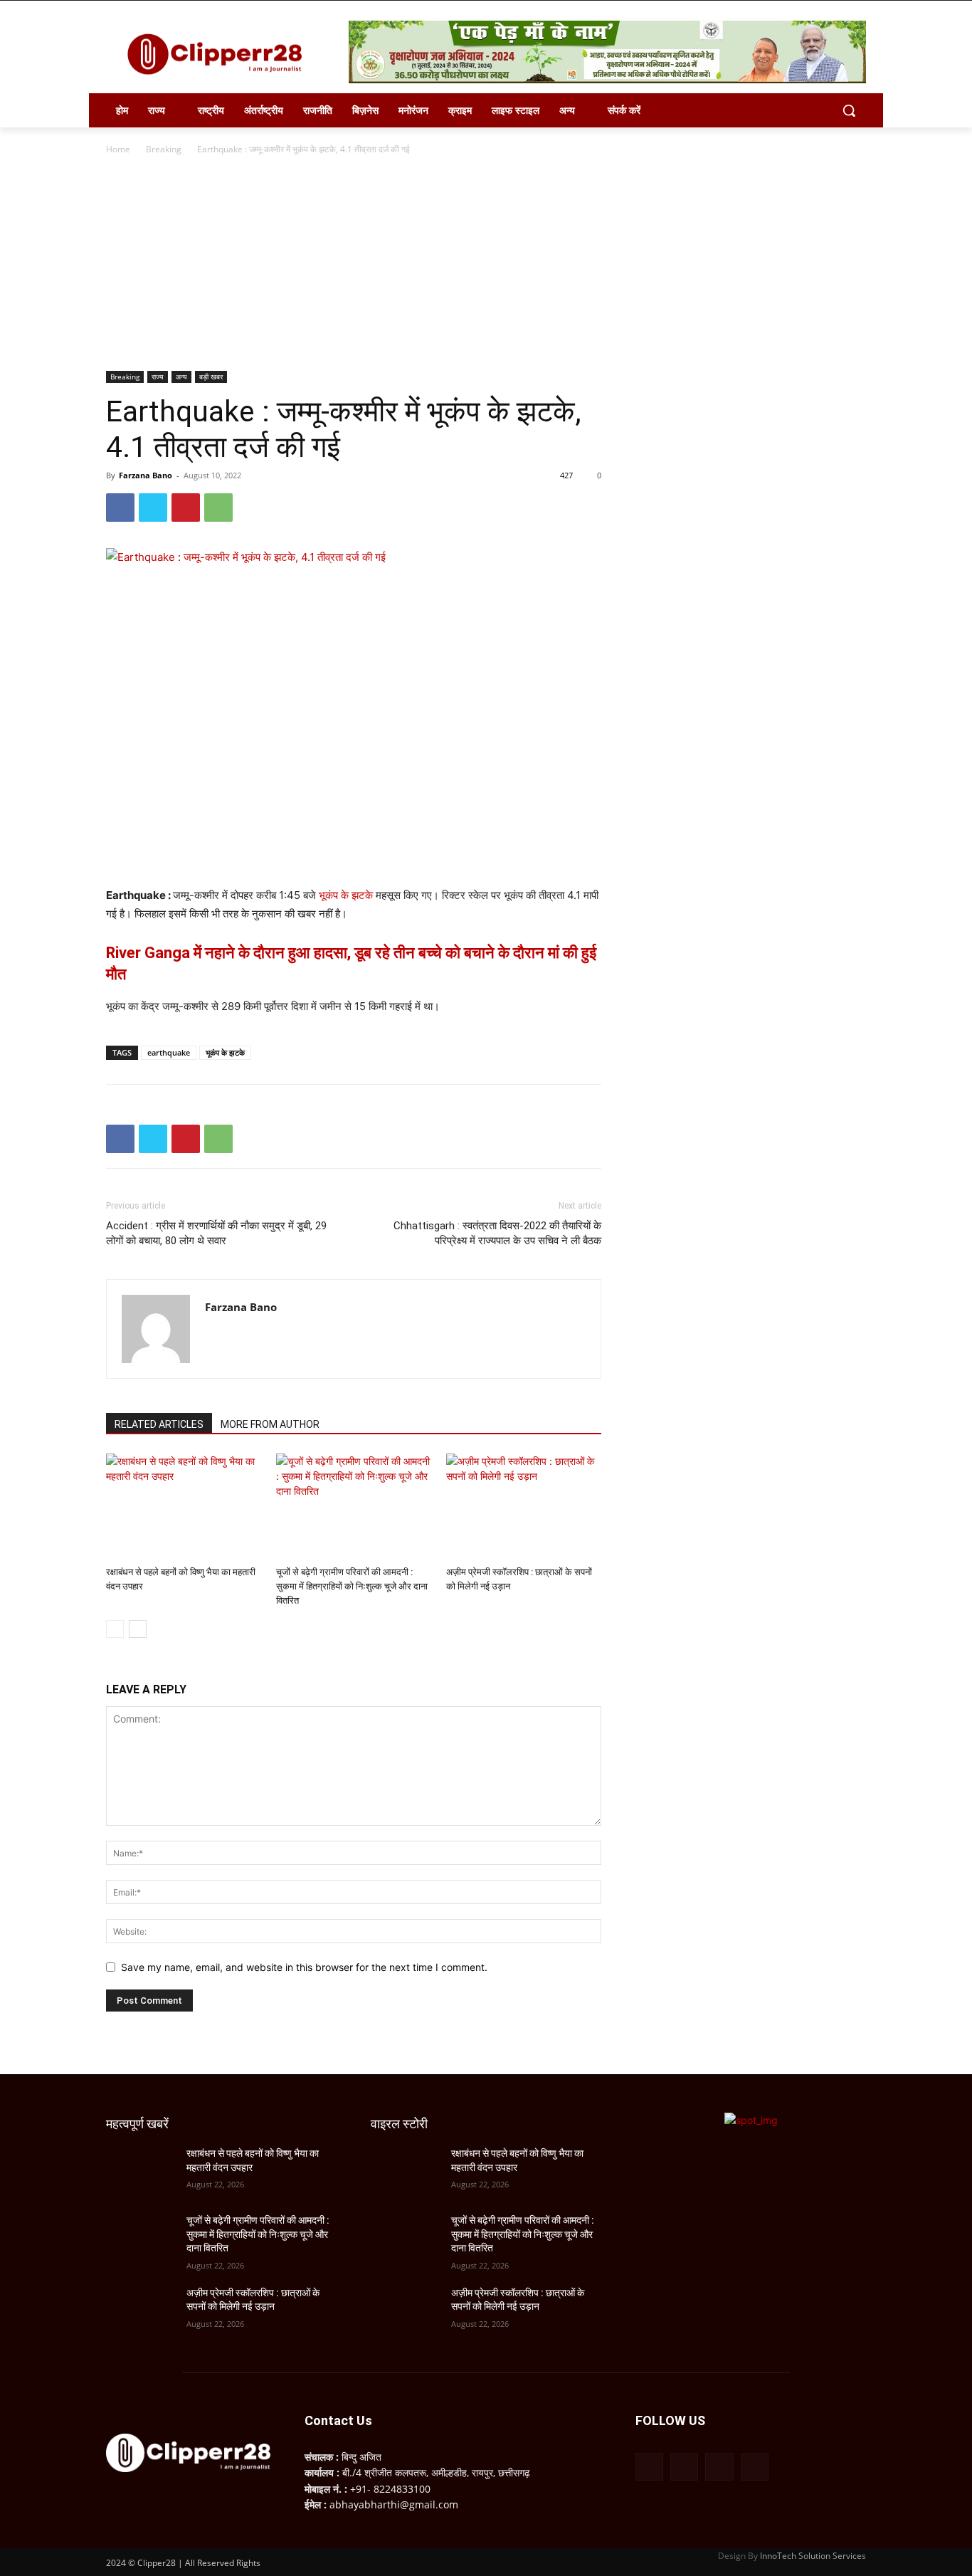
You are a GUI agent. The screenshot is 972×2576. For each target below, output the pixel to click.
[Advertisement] (486, 264)
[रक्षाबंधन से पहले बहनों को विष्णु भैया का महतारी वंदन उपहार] (184, 1507)
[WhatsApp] (218, 508)
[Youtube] (755, 2467)
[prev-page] (115, 1629)
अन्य (181, 377)
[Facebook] (120, 508)
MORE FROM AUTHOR (270, 1424)
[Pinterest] (186, 508)
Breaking (164, 149)
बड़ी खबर (211, 377)
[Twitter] (153, 508)
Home (118, 149)
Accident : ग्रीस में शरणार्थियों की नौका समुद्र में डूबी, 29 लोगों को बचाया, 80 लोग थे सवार (216, 1233)
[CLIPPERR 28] (220, 54)
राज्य (158, 377)
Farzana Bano (146, 475)
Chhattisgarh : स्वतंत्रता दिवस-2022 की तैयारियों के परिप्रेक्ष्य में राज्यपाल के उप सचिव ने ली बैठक (497, 1233)
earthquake (169, 1052)
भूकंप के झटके (346, 895)
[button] (849, 110)
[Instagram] (684, 2467)
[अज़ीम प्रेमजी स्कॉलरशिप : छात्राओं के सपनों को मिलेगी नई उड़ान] (524, 1507)
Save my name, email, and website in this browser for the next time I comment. (304, 1967)
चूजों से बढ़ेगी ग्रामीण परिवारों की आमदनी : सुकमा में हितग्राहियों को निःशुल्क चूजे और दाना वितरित (352, 1586)
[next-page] (138, 1629)
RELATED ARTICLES (159, 1424)
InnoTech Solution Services (813, 2556)
